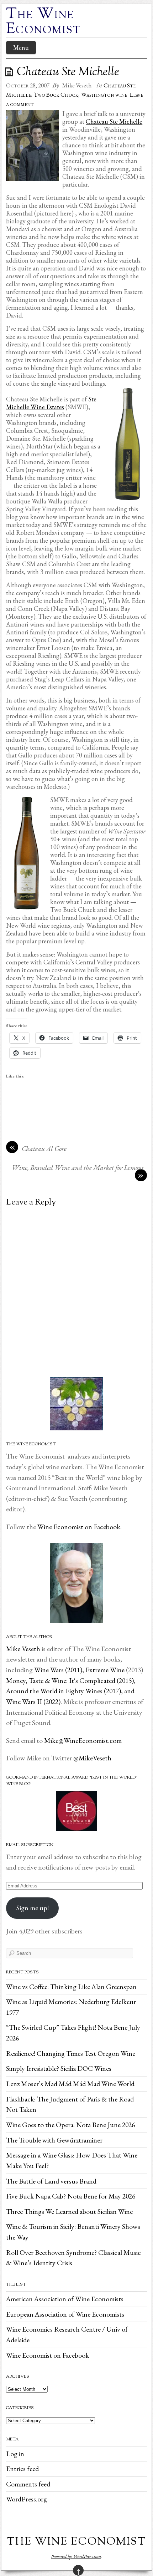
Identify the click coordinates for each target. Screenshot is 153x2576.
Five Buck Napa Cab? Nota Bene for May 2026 (71, 2196)
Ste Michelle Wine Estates (51, 403)
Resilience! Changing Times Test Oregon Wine (71, 2053)
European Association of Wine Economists (65, 2314)
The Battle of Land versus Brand (51, 2181)
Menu (21, 48)
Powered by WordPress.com (76, 2556)
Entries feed (22, 2469)
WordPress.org (27, 2499)
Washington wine (104, 95)
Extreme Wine (105, 1670)
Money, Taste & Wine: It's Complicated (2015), (71, 1680)
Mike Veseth (77, 85)
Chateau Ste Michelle (114, 121)
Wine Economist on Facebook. (79, 1527)
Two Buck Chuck (56, 95)
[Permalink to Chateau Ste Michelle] (10, 72)
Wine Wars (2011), (60, 1670)
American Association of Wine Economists (65, 2299)
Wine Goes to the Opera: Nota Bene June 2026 (70, 2125)
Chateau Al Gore (44, 1148)
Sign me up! (33, 1908)
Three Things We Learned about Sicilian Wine (69, 2211)
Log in (15, 2454)
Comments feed (28, 2484)
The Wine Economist (44, 22)
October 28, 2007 (28, 85)
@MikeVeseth (92, 1758)
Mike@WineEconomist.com (83, 1740)
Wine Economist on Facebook (48, 2355)
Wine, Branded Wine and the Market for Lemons (78, 1167)
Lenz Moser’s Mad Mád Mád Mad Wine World (70, 2084)
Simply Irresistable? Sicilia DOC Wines (59, 2068)
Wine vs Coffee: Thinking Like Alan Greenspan (71, 1987)
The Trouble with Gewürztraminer (54, 2140)
